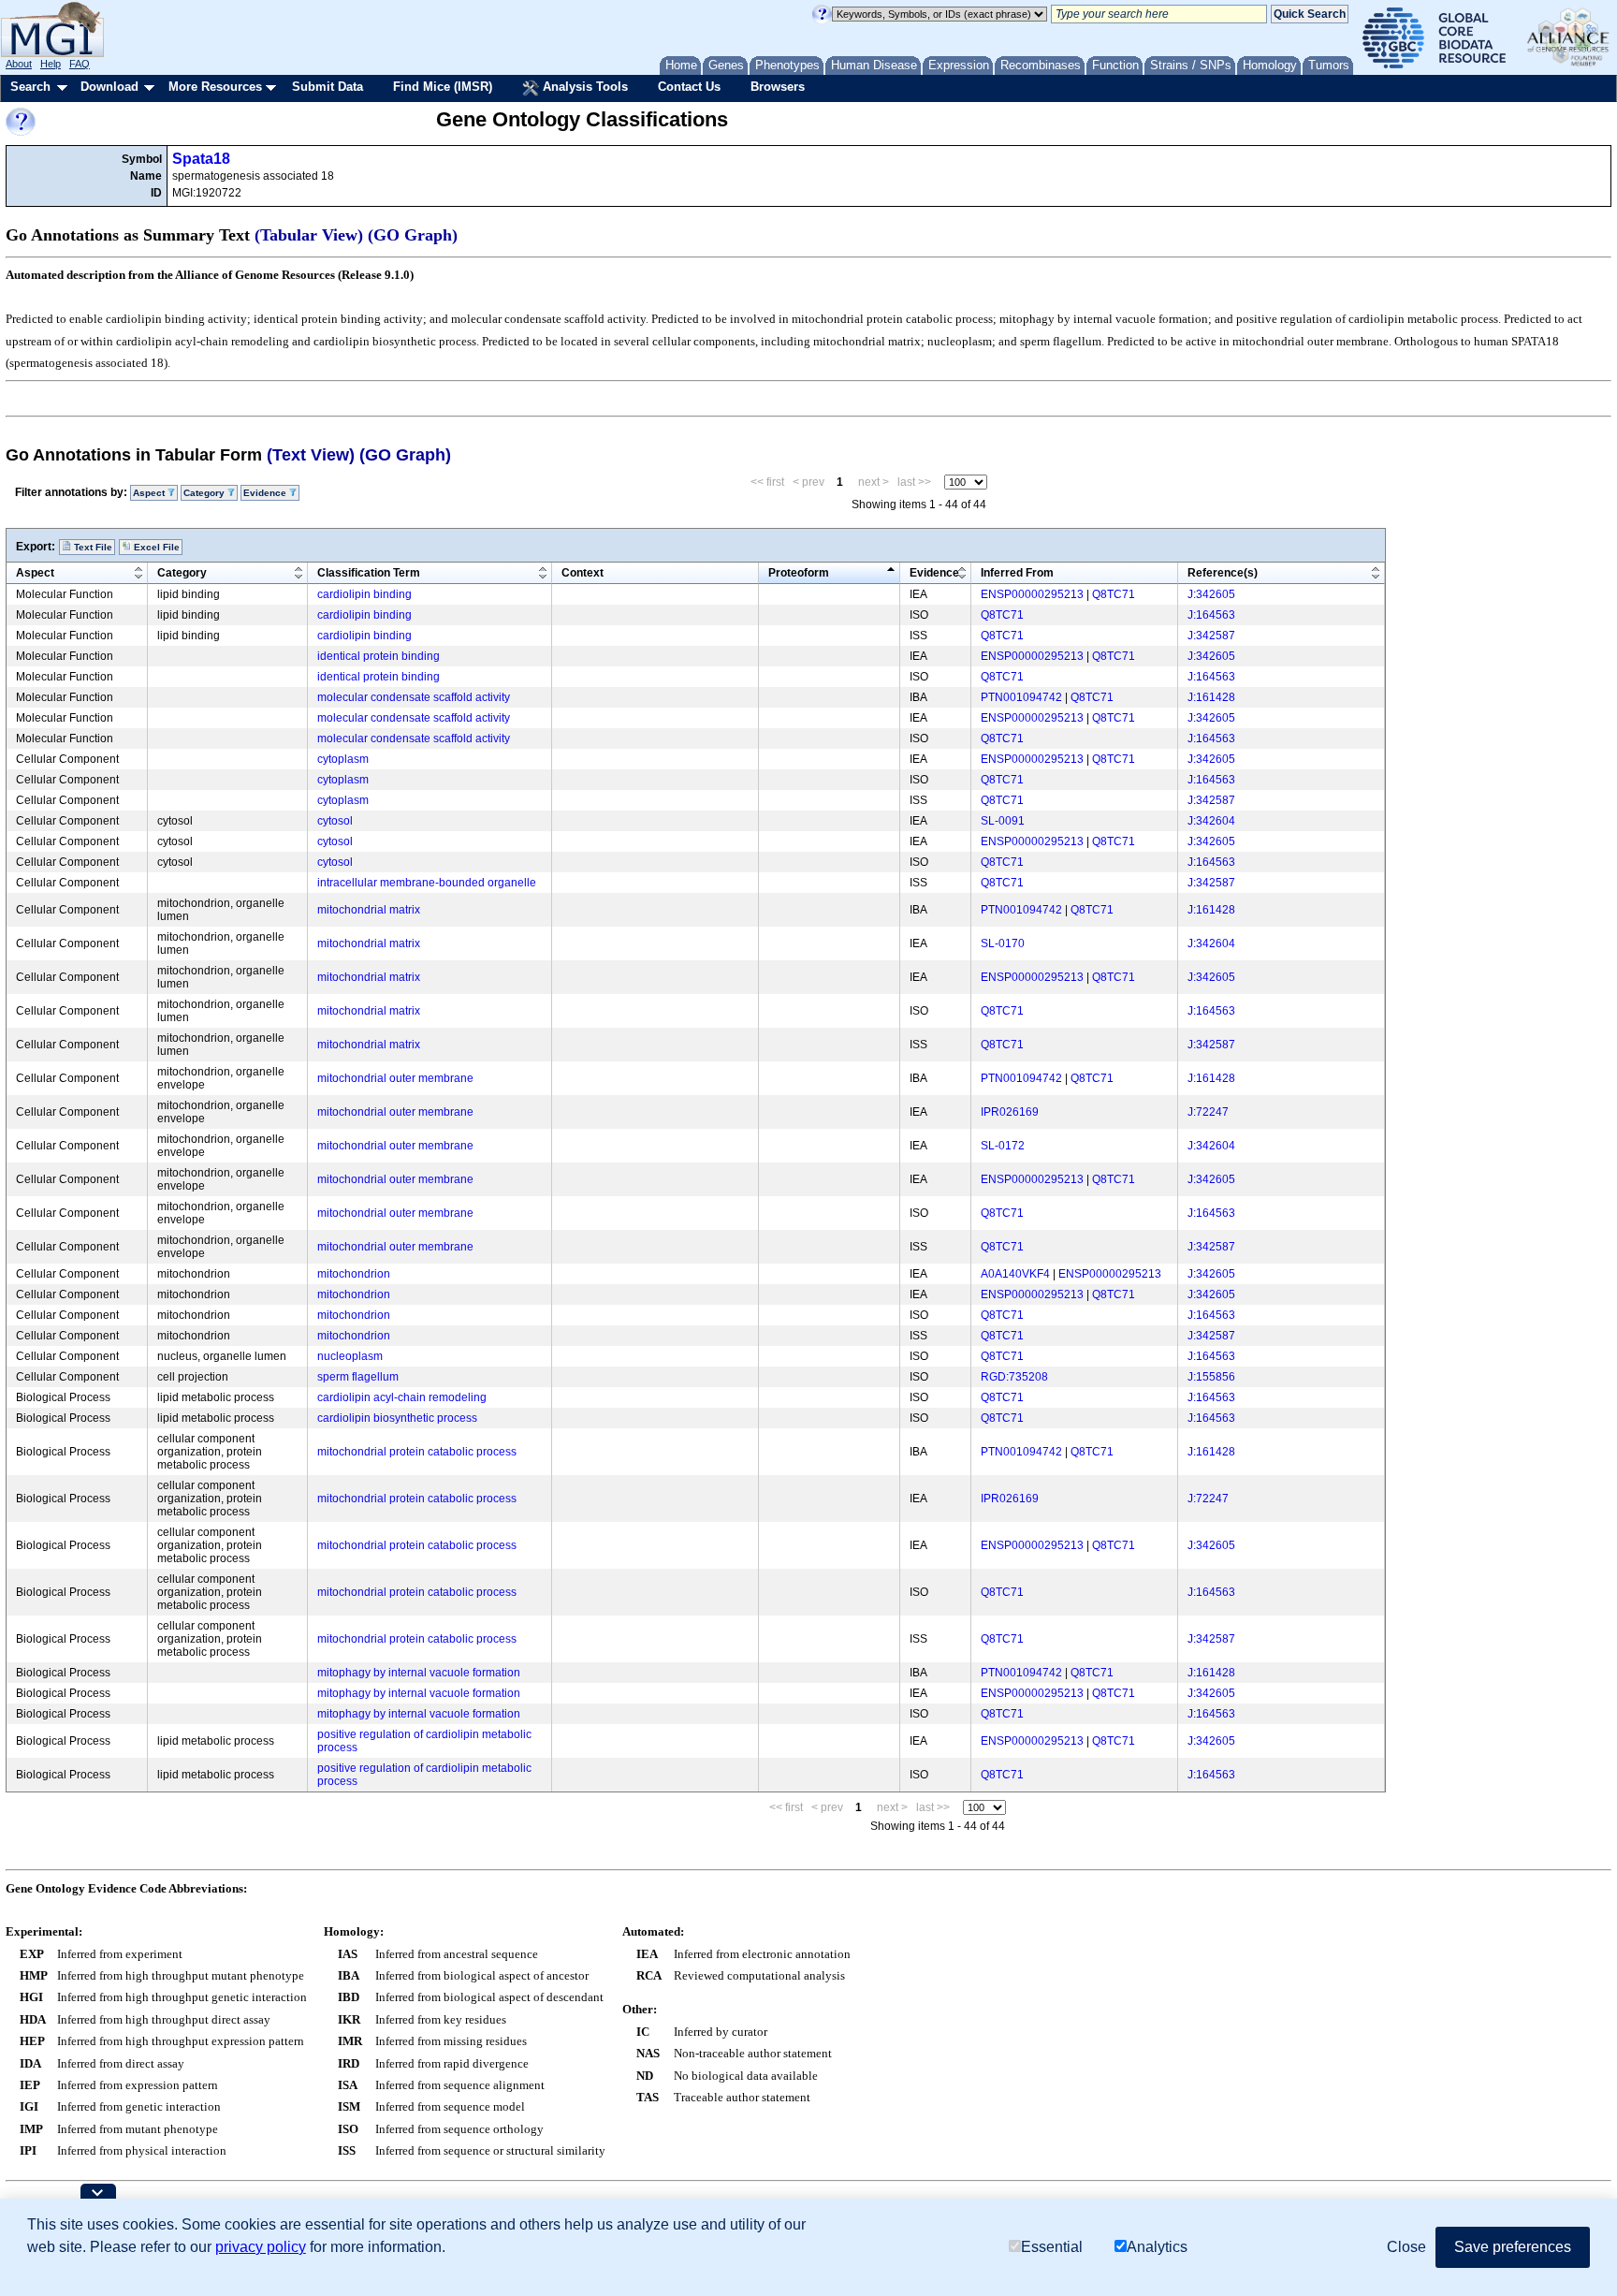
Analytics (1157, 2247)
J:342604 (1211, 821)
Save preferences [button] (1513, 2247)
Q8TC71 (1114, 594)
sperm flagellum (358, 1377)
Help (51, 64)
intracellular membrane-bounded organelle (427, 883)
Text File (92, 547)
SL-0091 (1003, 821)
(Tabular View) (309, 235)
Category (182, 573)
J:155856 (1211, 1377)
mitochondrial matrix (369, 910)
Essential (1052, 2247)
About (19, 64)
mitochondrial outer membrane (395, 1078)
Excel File (155, 547)
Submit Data (328, 87)
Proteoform (799, 573)
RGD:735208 (1014, 1377)
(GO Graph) (413, 235)
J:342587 (1211, 636)
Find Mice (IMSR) (443, 87)
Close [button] (1406, 2247)
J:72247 (1208, 1112)
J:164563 (1211, 615)
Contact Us (689, 87)
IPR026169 (1010, 1112)
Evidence (934, 573)
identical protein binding (379, 656)
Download (109, 87)
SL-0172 (1003, 1146)
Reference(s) (1223, 573)
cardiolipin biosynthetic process (397, 1418)
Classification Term (369, 573)
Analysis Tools (583, 87)
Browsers (778, 87)
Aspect (35, 573)
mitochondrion (354, 1274)
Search (30, 87)
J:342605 (1211, 594)
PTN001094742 (1021, 697)
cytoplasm (343, 759)
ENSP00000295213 (1032, 594)
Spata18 (201, 159)
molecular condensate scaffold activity (414, 697)
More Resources (215, 87)
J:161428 (1211, 697)
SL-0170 (1003, 943)
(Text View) (311, 455)
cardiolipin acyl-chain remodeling (402, 1397)
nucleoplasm (350, 1356)
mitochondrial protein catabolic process (417, 1452)
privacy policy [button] (261, 2247)
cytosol (335, 821)
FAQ (80, 64)
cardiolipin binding (364, 594)
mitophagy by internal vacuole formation (419, 1673)
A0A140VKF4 (1015, 1274)
